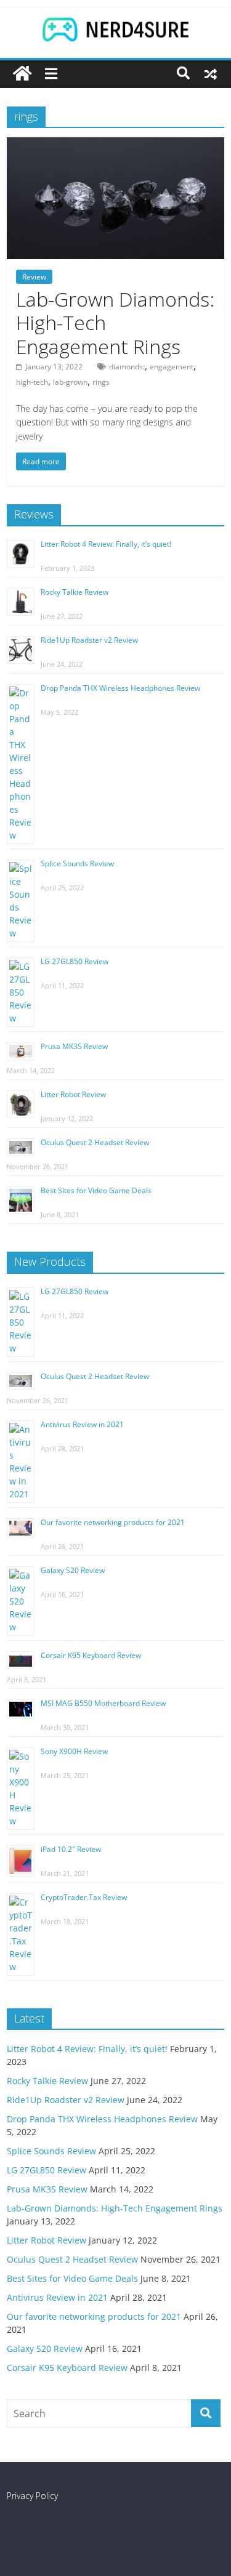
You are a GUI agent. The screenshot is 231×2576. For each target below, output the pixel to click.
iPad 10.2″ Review (71, 1849)
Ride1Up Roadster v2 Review (89, 640)
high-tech (32, 382)
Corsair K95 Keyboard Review (91, 1655)
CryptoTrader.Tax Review (84, 1897)
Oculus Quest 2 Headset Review (95, 1142)
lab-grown (70, 382)
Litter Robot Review (73, 1094)
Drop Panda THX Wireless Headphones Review (120, 688)
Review (34, 277)
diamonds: (127, 367)
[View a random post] (211, 73)
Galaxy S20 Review (73, 1570)
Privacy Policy (32, 2496)
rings (101, 382)
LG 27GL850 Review (75, 961)
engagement (172, 367)
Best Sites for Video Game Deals (96, 1190)
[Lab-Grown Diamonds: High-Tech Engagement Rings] (115, 145)
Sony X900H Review (74, 1751)
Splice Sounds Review (77, 863)
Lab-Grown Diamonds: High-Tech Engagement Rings (115, 2208)
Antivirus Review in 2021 (82, 1424)
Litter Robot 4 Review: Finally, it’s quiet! (106, 544)
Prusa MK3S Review (74, 1046)
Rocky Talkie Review (75, 592)
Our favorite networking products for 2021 (113, 1522)
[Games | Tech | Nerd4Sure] (22, 74)
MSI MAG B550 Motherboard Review (103, 1703)
